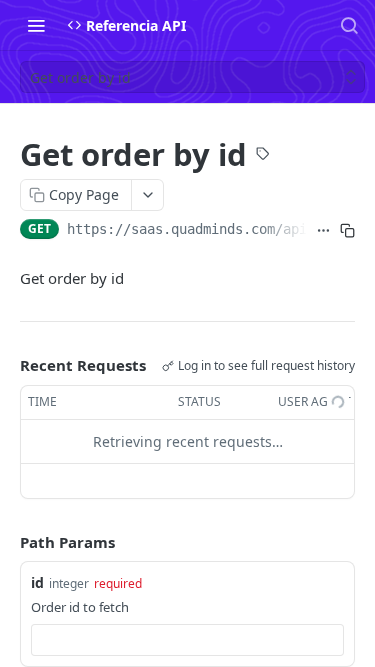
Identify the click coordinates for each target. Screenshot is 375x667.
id (37, 582)
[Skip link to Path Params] (6, 542)
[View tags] (263, 156)
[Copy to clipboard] (347, 231)
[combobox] (187, 640)
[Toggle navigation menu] (36, 25)
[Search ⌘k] (349, 25)
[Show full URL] (323, 231)
